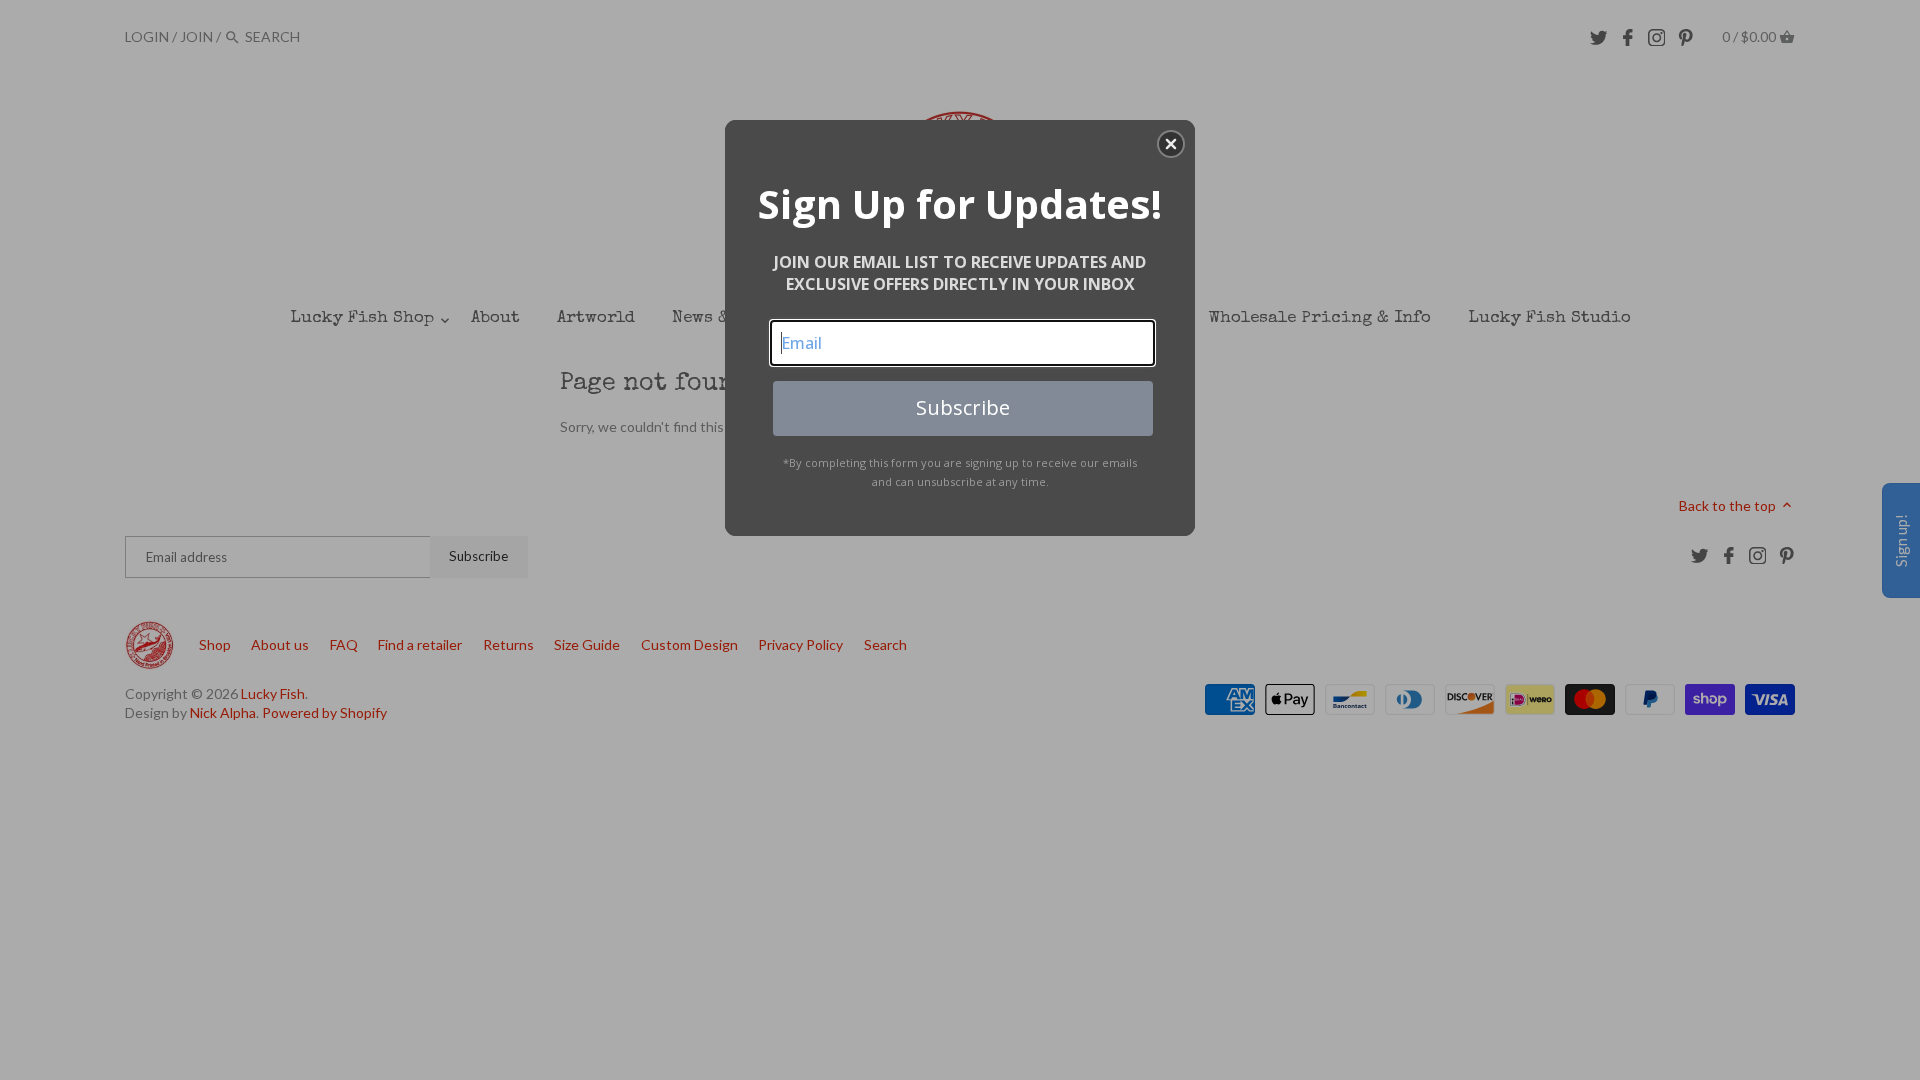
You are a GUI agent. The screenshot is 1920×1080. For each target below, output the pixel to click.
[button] (1171, 144)
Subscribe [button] (963, 407)
